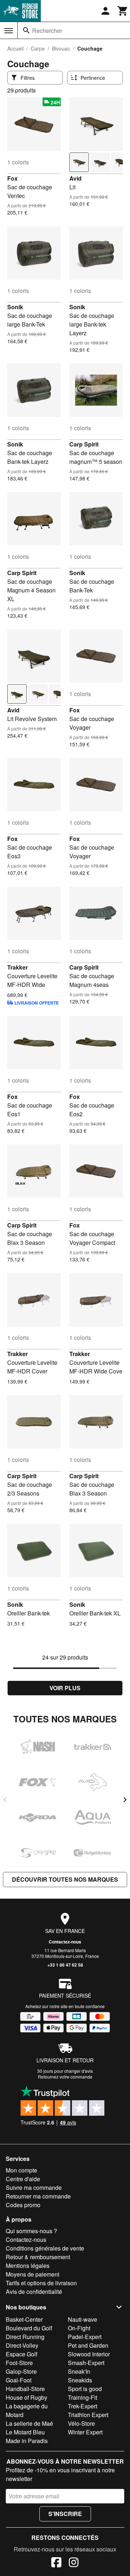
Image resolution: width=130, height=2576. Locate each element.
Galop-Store (21, 2371)
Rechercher (47, 31)
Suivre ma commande (34, 2187)
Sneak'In (79, 2371)
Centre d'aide (23, 2179)
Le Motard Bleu (25, 2432)
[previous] (5, 1800)
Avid (75, 178)
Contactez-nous (65, 1942)
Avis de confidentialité (34, 2292)
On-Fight (79, 2328)
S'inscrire (65, 2514)
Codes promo (23, 2205)
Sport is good (85, 2389)
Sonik (15, 307)
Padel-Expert (85, 2337)
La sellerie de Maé (29, 2423)
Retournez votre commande (65, 2077)
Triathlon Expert (88, 2415)
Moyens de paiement (32, 2274)
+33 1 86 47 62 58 (65, 1965)
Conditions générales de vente (45, 2248)
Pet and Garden (88, 2345)
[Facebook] (56, 2563)
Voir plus (65, 1688)
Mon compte (21, 2170)
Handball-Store (25, 2389)
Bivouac (61, 48)
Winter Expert (85, 2432)
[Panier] (123, 11)
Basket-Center (24, 2319)
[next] (125, 1800)
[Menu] (9, 31)
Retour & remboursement (38, 2257)
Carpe (38, 48)
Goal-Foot (19, 2380)
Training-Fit (83, 2397)
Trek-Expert (83, 2406)
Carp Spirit (84, 444)
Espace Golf (21, 2354)
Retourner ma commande (38, 2196)
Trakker (18, 967)
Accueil (15, 48)
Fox (12, 178)
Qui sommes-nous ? (31, 2231)
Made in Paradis (27, 2441)
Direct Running (25, 2337)
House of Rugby (27, 2397)
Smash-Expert (86, 2363)
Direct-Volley (22, 2345)
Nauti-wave (83, 2319)
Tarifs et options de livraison (41, 2283)
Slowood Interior (89, 2354)
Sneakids (80, 2380)
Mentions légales (28, 2266)
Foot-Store (19, 2363)
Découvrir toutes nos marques (65, 1879)
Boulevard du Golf (29, 2328)
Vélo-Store (81, 2423)
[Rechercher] (26, 30)
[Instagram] (74, 2563)
